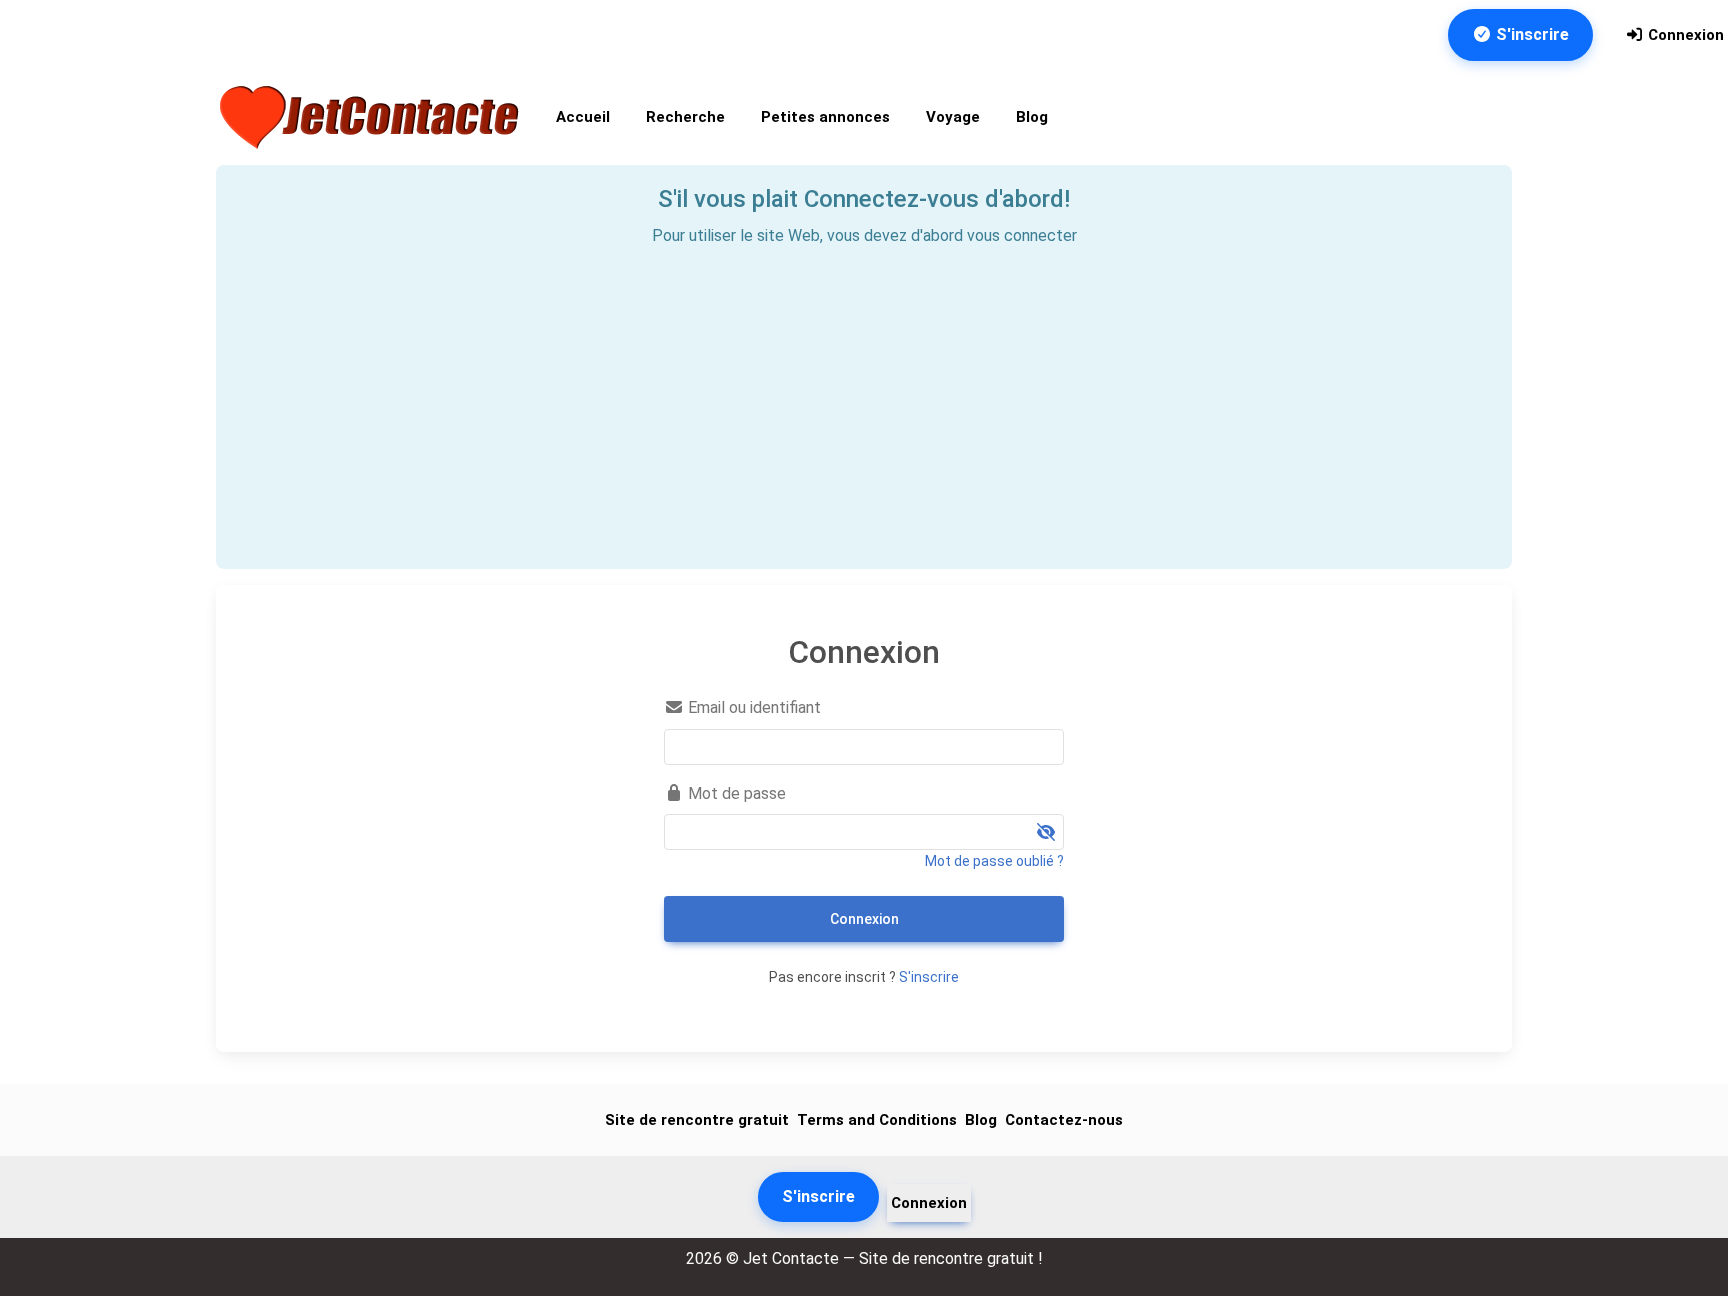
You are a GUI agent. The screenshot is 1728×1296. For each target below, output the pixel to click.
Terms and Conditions (877, 1120)
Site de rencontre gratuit (697, 1120)
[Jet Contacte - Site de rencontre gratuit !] (372, 117)
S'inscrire (1530, 34)
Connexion (1684, 35)
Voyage (953, 117)
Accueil (583, 117)
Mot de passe (735, 793)
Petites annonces (825, 117)
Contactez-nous (1064, 1120)
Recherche (685, 117)
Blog (1032, 117)
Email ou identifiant (752, 707)
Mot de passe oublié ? (994, 861)
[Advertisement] (864, 399)
